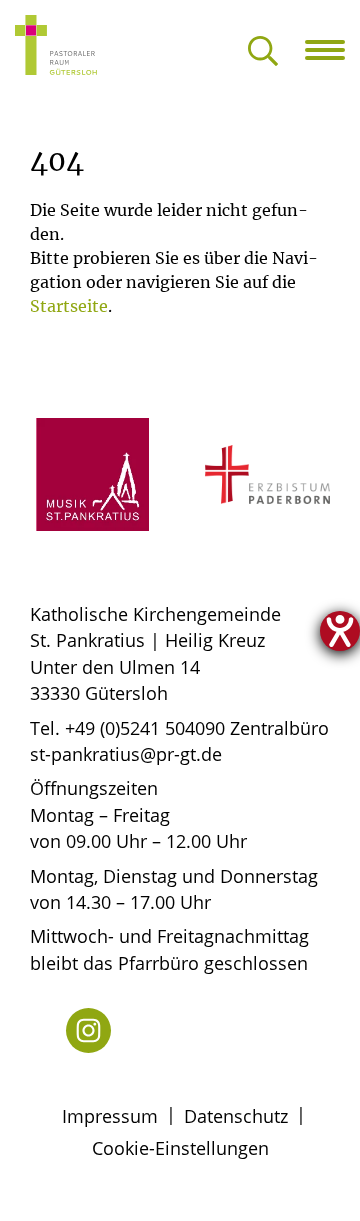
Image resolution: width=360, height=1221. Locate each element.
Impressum (110, 1116)
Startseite (69, 306)
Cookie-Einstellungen (180, 1148)
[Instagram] (88, 1030)
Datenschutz (236, 1116)
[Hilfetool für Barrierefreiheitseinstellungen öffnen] (340, 631)
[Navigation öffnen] (332, 50)
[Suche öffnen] (263, 52)
